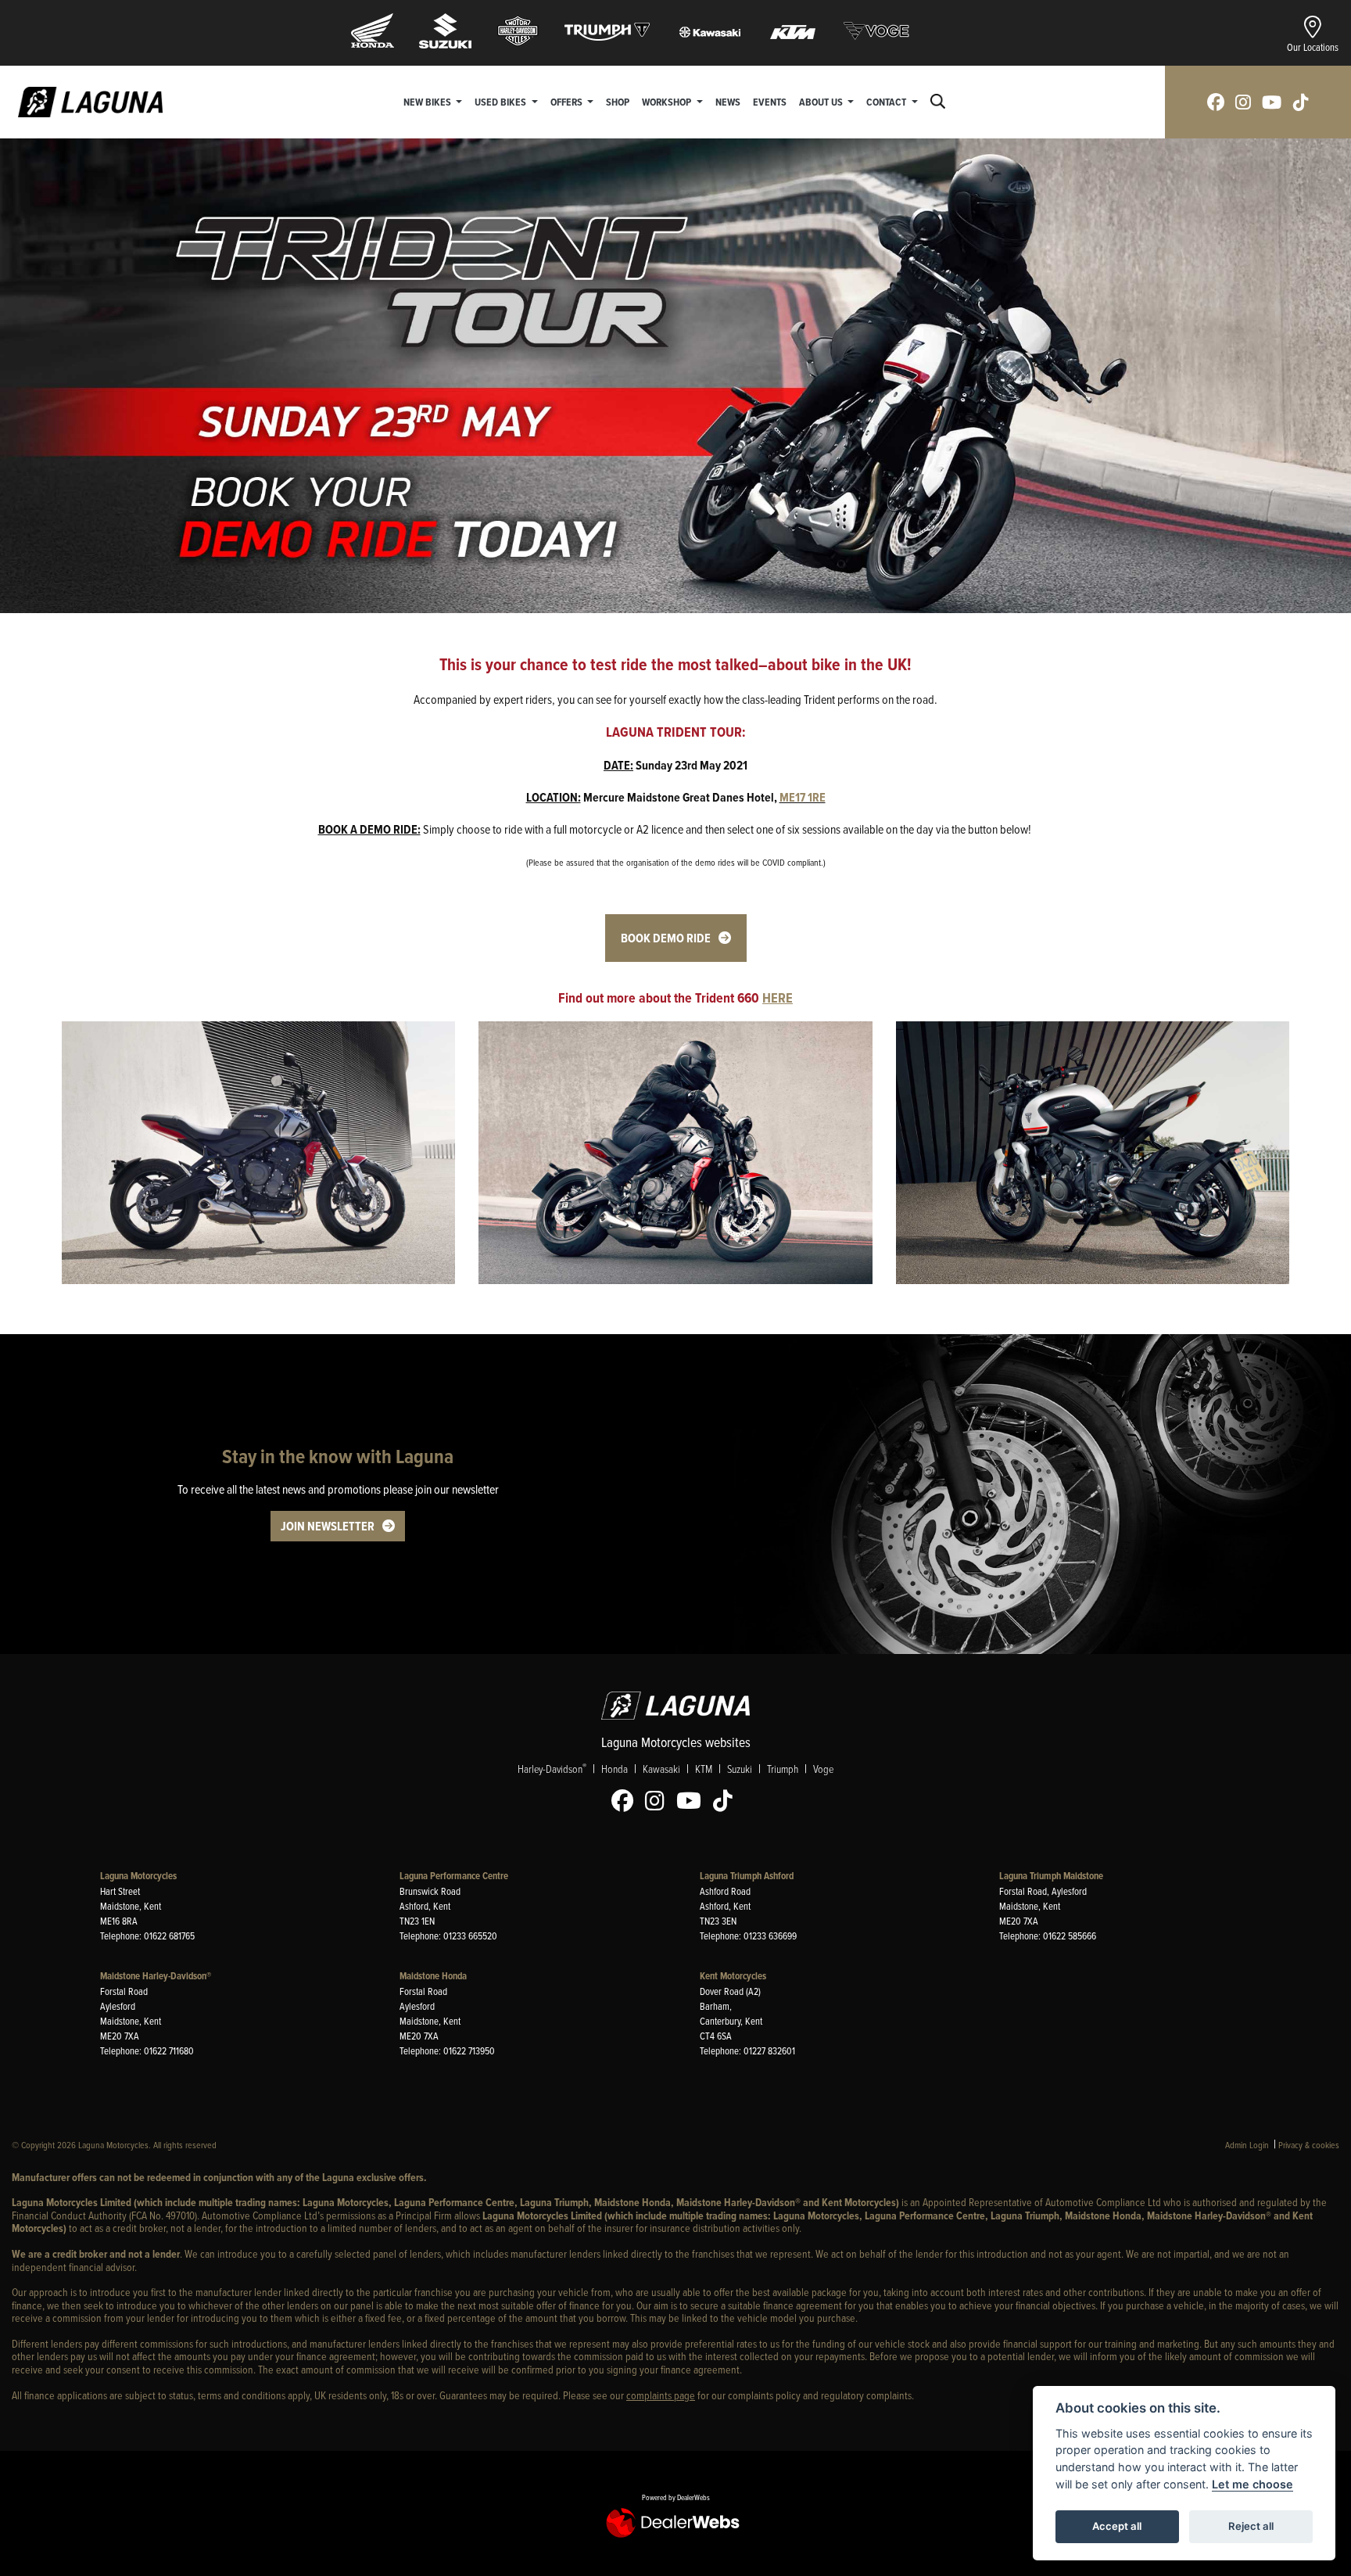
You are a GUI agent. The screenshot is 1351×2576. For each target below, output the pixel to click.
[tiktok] (1301, 102)
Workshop (668, 102)
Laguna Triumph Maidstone (1051, 1876)
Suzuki (740, 1769)
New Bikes (428, 102)
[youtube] (1272, 102)
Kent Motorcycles (733, 1976)
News (728, 102)
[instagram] (1243, 102)
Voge (823, 1769)
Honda (615, 1769)
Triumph (783, 1769)
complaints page (661, 2395)
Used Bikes (502, 102)
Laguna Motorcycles (138, 1876)
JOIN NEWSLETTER (328, 1526)
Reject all (1251, 2526)
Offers (568, 102)
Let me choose (1252, 2484)
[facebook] (1216, 102)
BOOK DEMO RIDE (666, 938)
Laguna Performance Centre (454, 1876)
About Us (822, 102)
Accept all (1117, 2526)
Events (770, 102)
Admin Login (1247, 2145)
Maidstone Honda (433, 1976)
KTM (704, 1769)
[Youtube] (693, 1801)
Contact (887, 102)
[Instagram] (659, 1801)
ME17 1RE (803, 797)
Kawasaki (661, 1769)
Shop (618, 102)
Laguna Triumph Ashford (747, 1876)
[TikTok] (727, 1801)
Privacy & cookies (1309, 2145)
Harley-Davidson (552, 1768)
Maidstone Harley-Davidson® (156, 1976)
